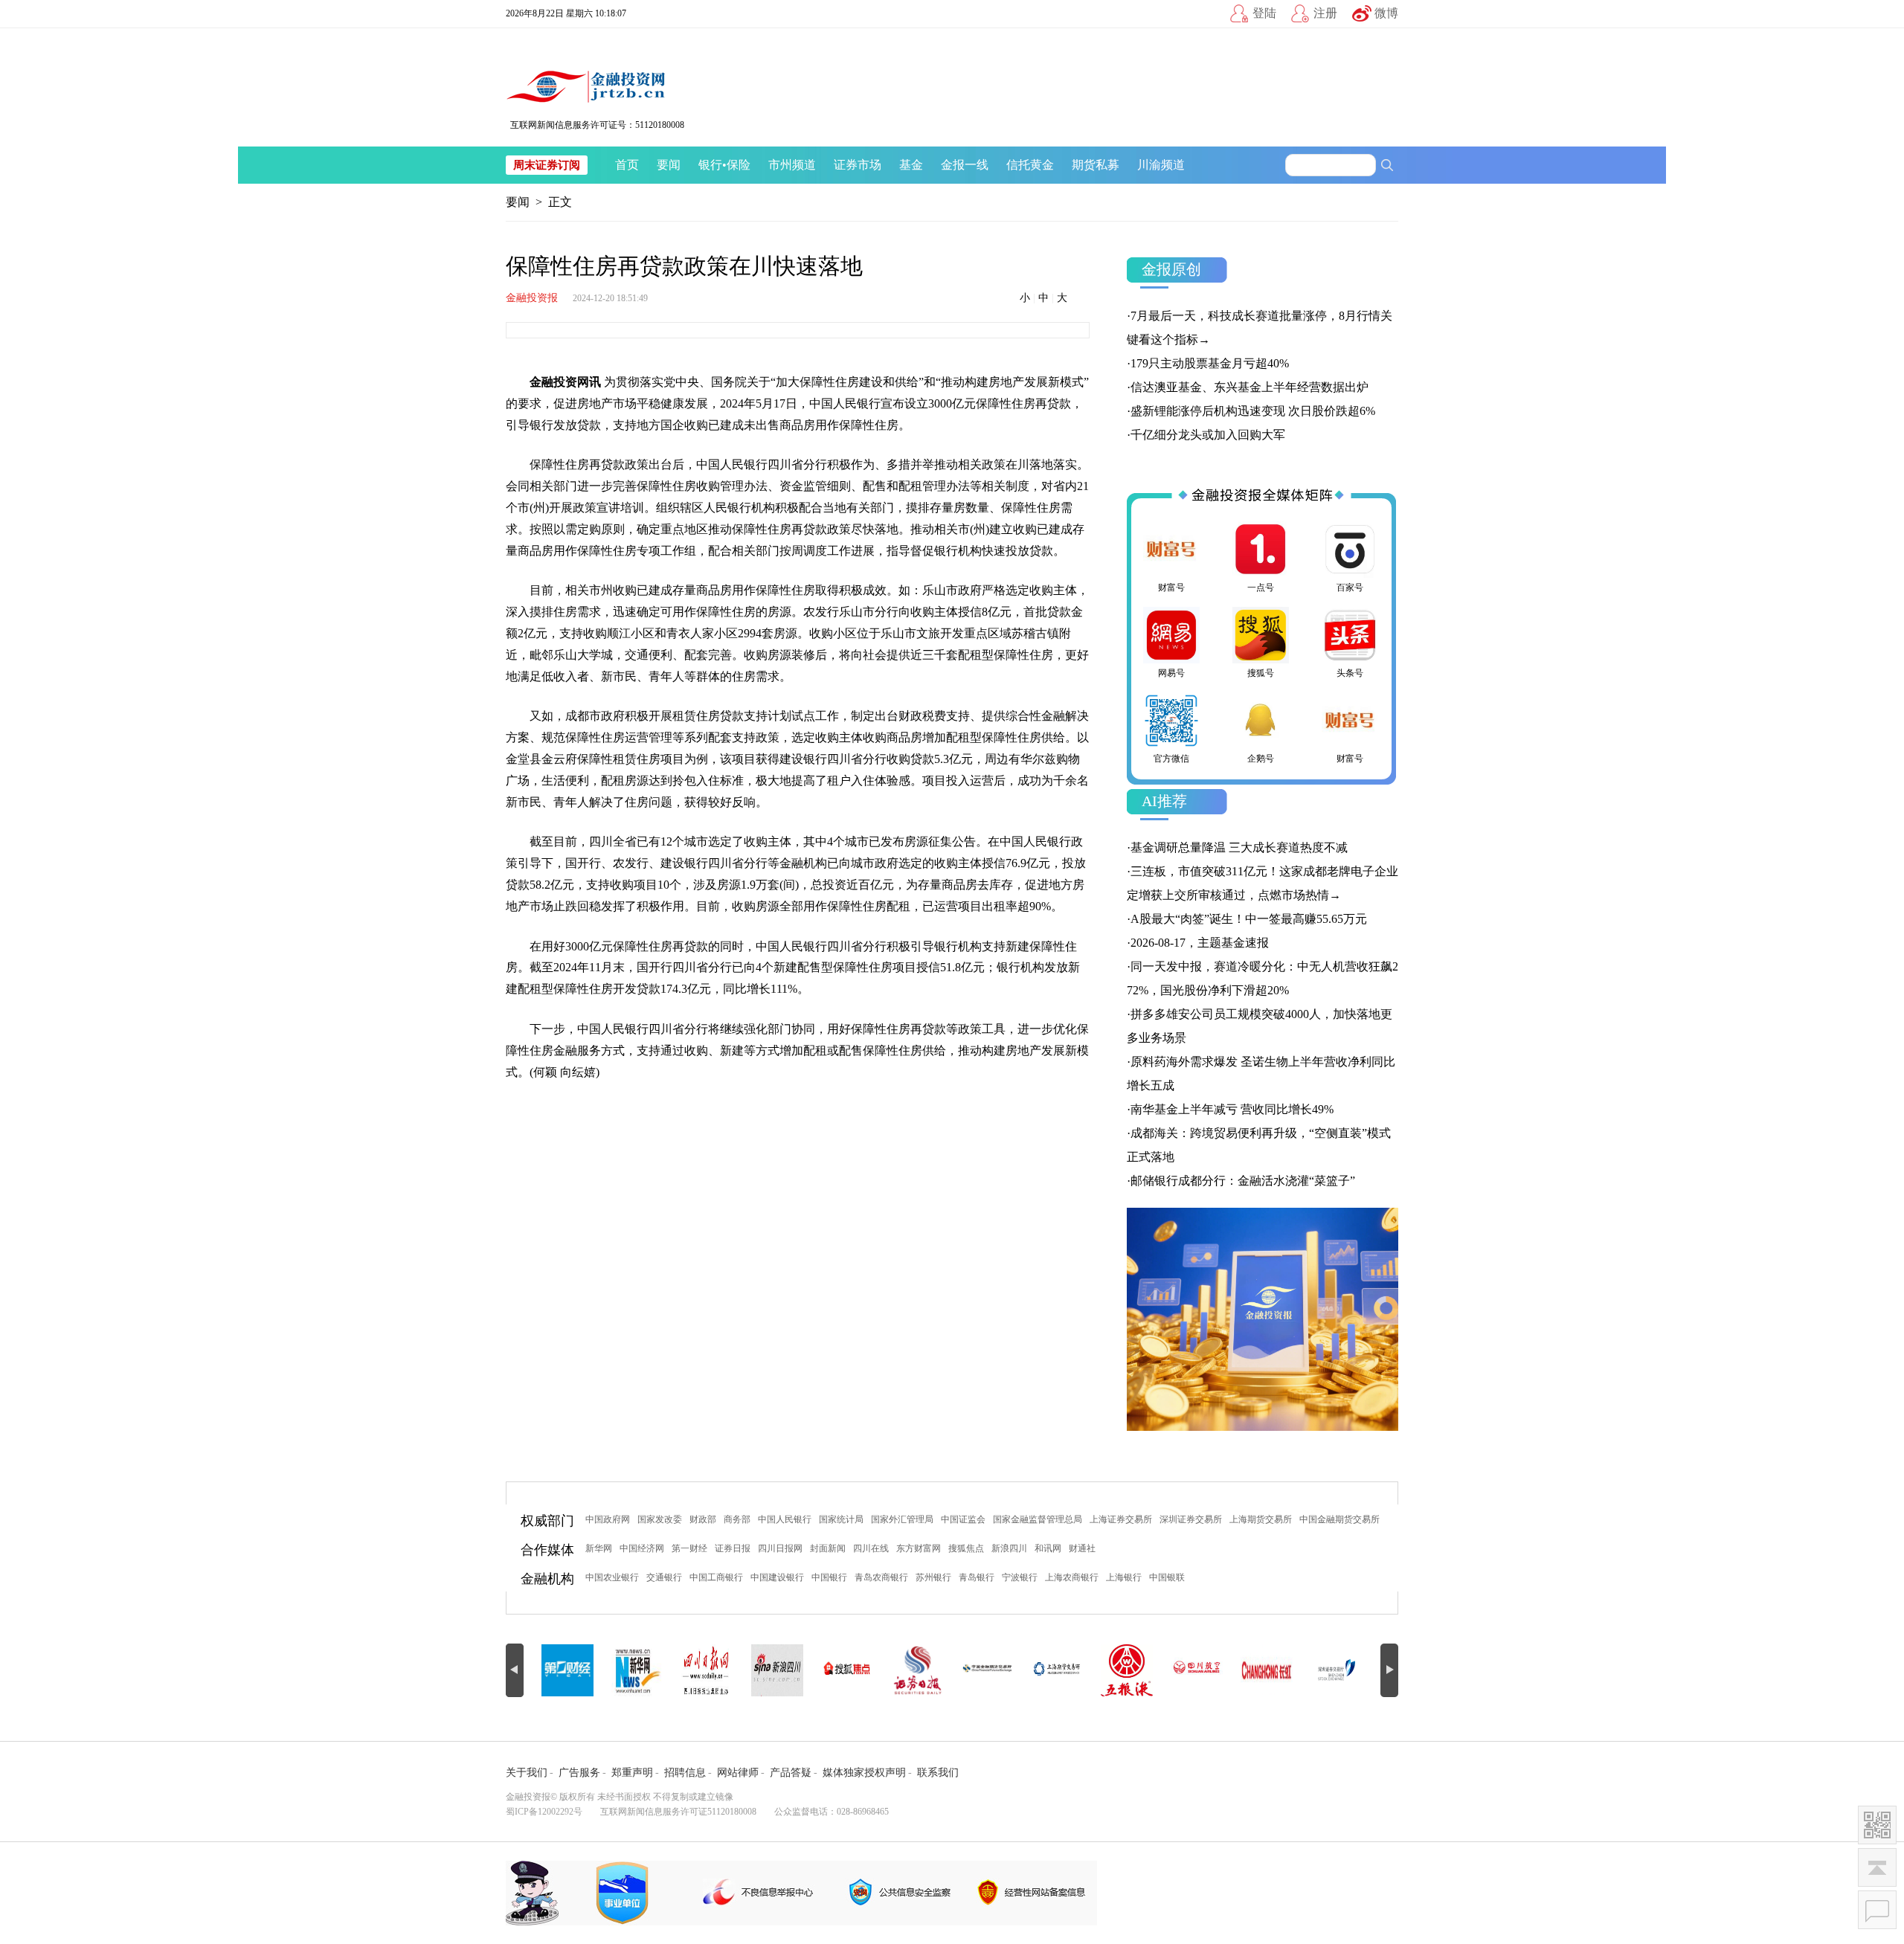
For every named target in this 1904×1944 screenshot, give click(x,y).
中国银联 (1167, 1577)
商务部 (737, 1519)
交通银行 (664, 1577)
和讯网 (1048, 1548)
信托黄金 (1030, 165)
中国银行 (829, 1577)
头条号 (1350, 673)
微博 (1386, 13)
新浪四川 (1009, 1548)
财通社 (1082, 1548)
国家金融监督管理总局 (1038, 1519)
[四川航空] (1135, 1670)
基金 (911, 165)
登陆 (1264, 13)
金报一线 (965, 165)
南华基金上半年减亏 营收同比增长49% (1232, 1109)
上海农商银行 (1072, 1577)
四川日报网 (780, 1548)
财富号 (1171, 588)
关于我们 (527, 1773)
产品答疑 (791, 1773)
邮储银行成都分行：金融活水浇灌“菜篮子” (1243, 1181)
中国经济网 (642, 1548)
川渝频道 (1161, 165)
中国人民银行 (785, 1519)
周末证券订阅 (547, 165)
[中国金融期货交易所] (925, 1670)
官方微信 (1171, 759)
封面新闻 (828, 1548)
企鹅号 (1261, 759)
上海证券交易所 (1121, 1519)
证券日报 (733, 1548)
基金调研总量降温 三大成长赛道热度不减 (1239, 847)
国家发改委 (660, 1519)
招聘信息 (685, 1773)
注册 (1325, 13)
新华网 (599, 1548)
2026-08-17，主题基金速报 (1200, 943)
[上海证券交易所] (1345, 1670)
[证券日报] (855, 1670)
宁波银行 (1020, 1577)
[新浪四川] (715, 1670)
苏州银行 (933, 1577)
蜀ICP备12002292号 (544, 1812)
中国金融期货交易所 (1339, 1519)
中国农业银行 (612, 1577)
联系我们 (938, 1773)
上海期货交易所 (1261, 1519)
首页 (627, 165)
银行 (710, 165)
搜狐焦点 (966, 1548)
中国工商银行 (716, 1577)
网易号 (1171, 673)
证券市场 (858, 165)
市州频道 (792, 165)
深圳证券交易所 (1191, 1519)
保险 (739, 165)
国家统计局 (841, 1519)
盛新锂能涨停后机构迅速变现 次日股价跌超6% (1253, 411)
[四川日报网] (646, 1670)
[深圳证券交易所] (1275, 1670)
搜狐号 (1261, 673)
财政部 (703, 1519)
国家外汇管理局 (902, 1519)
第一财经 (689, 1548)
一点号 (1261, 588)
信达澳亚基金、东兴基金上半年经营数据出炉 (1249, 387)
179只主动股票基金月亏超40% (1210, 363)
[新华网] (576, 1670)
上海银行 (1124, 1577)
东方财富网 (919, 1548)
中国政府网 (608, 1519)
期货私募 (1096, 165)
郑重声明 (632, 1773)
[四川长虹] (1205, 1670)
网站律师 (738, 1773)
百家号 (1350, 588)
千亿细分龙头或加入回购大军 (1208, 435)
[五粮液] (1065, 1670)
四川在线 (871, 1548)
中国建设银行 (777, 1577)
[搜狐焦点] (785, 1670)
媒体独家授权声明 (864, 1773)
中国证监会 (963, 1519)
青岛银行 (977, 1577)
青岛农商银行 (881, 1577)
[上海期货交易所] (995, 1670)
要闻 (669, 165)
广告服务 (579, 1773)
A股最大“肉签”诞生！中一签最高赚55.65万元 (1249, 919)
